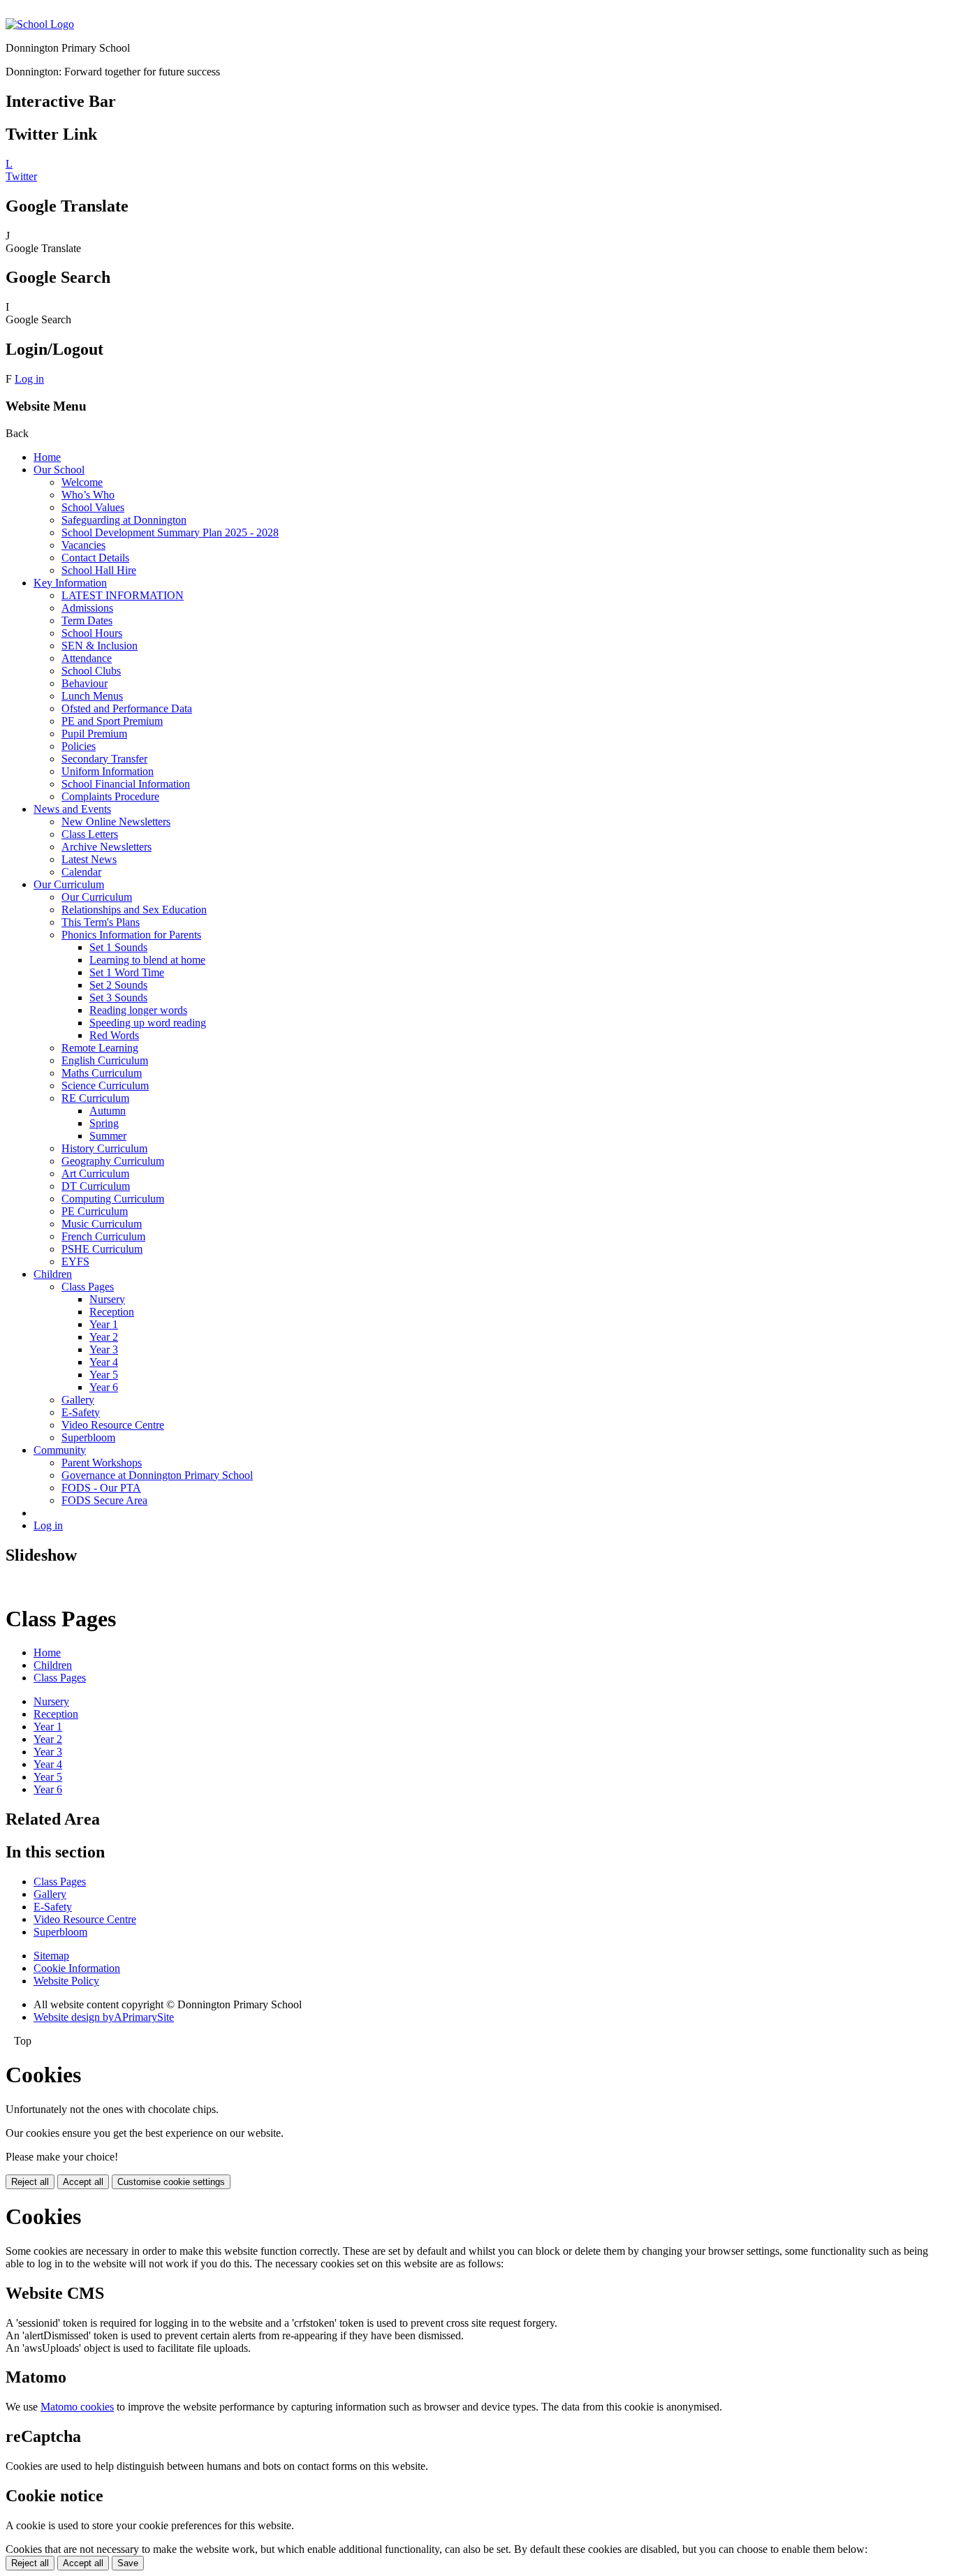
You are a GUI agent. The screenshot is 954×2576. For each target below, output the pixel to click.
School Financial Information (126, 784)
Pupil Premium (94, 734)
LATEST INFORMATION (123, 595)
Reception (112, 1312)
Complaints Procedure (110, 796)
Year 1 (104, 1324)
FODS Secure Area (104, 1500)
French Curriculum (103, 1236)
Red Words (114, 1035)
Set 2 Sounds (118, 985)
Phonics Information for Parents (131, 935)
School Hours (92, 633)
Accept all (83, 2182)
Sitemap (51, 1956)
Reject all (30, 2182)
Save (128, 2563)
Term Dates (87, 620)
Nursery (107, 1299)
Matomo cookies (77, 2407)
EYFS (75, 1261)
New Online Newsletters (116, 822)
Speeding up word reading (148, 1023)
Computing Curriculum (113, 1199)
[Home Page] (40, 24)
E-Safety (81, 1412)
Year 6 (104, 1387)
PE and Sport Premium (112, 721)
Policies (79, 746)
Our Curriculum (69, 884)
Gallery (78, 1400)
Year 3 (104, 1349)
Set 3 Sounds (118, 998)
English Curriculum (105, 1060)
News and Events (72, 809)
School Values (93, 507)
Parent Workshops (102, 1463)
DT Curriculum (96, 1186)
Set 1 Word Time (127, 972)
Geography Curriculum (113, 1161)
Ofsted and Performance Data (127, 708)
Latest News (89, 859)
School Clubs (91, 671)
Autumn (108, 1111)
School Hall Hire (99, 570)
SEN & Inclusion (100, 646)
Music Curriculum (102, 1224)
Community (60, 1450)
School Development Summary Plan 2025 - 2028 (170, 532)
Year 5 (104, 1375)
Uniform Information (108, 771)
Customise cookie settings (171, 2182)
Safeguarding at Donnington (124, 520)
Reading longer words (138, 1010)
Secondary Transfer (104, 759)
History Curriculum (104, 1148)
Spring (104, 1123)
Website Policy (66, 1981)
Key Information (70, 583)
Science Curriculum (105, 1085)
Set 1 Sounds (118, 947)
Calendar (81, 872)
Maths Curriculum (102, 1073)
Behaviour (85, 683)
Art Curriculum (95, 1173)
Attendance (87, 658)
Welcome (82, 482)
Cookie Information (77, 1968)
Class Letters (90, 834)
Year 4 (104, 1362)
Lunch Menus (92, 696)
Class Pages (88, 1287)
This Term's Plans (101, 922)
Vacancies (83, 545)
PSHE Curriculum (102, 1249)
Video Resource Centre (113, 1425)
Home (47, 457)
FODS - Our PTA (101, 1488)
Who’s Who (88, 495)
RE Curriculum (95, 1098)
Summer (108, 1136)
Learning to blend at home (147, 960)
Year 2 (104, 1337)
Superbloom (88, 1437)
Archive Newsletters (107, 847)
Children (53, 1274)
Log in (29, 379)
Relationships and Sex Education (134, 910)
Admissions (87, 608)
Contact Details (95, 558)
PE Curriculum (95, 1211)
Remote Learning (100, 1048)
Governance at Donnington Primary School (157, 1475)
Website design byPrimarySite (104, 2017)
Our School (59, 470)
